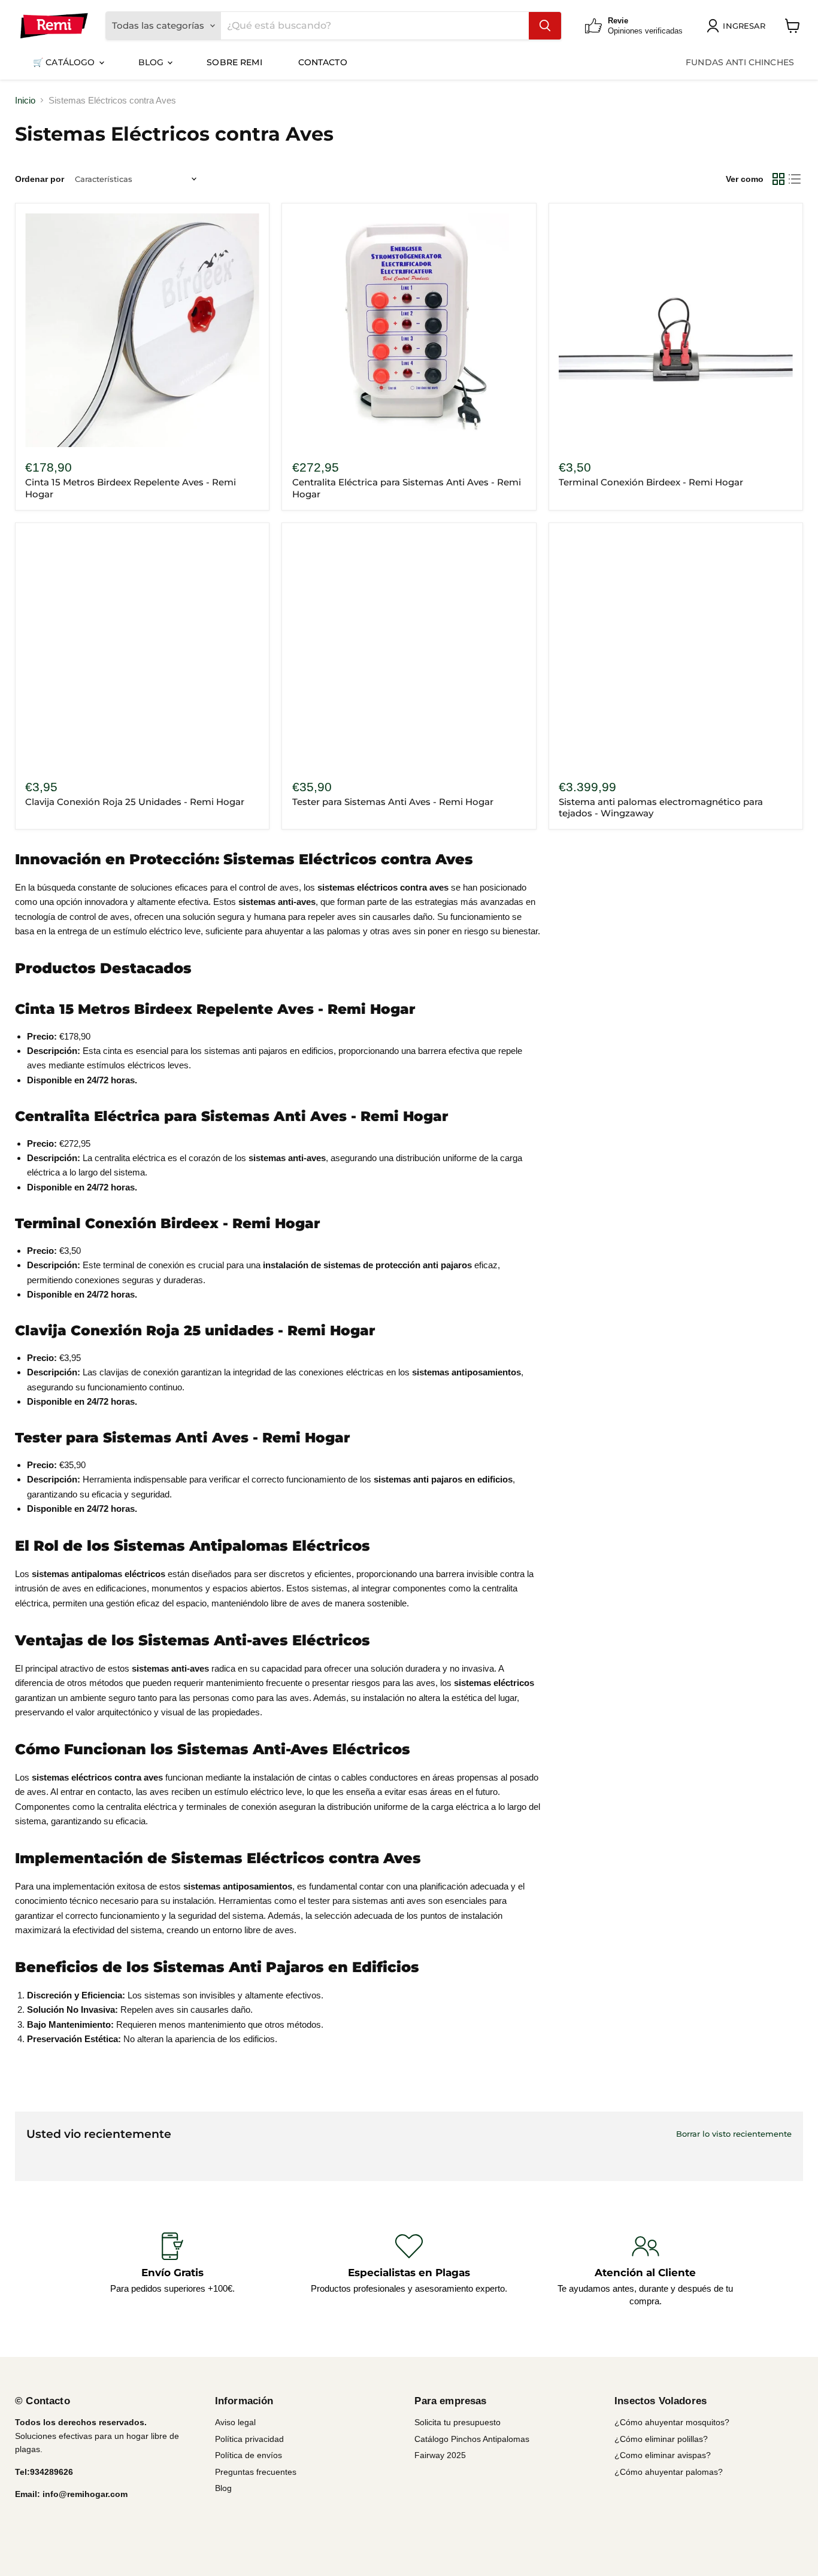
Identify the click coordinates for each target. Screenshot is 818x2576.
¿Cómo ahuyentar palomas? (669, 2472)
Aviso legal (235, 2422)
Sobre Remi (234, 62)
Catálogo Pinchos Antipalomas (472, 2439)
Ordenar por (40, 179)
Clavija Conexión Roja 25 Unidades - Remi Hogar (135, 802)
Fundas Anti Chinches (740, 62)
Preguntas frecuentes (256, 2472)
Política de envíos (249, 2455)
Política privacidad (249, 2439)
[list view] (795, 179)
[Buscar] (545, 26)
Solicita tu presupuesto (458, 2422)
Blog (152, 62)
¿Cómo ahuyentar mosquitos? (672, 2422)
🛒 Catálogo (65, 62)
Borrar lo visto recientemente (734, 2134)
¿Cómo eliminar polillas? (661, 2439)
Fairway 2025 (440, 2455)
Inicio (25, 100)
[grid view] (778, 179)
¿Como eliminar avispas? (663, 2455)
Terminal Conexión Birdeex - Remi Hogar (651, 482)
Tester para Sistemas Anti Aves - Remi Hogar (393, 802)
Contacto (323, 62)
